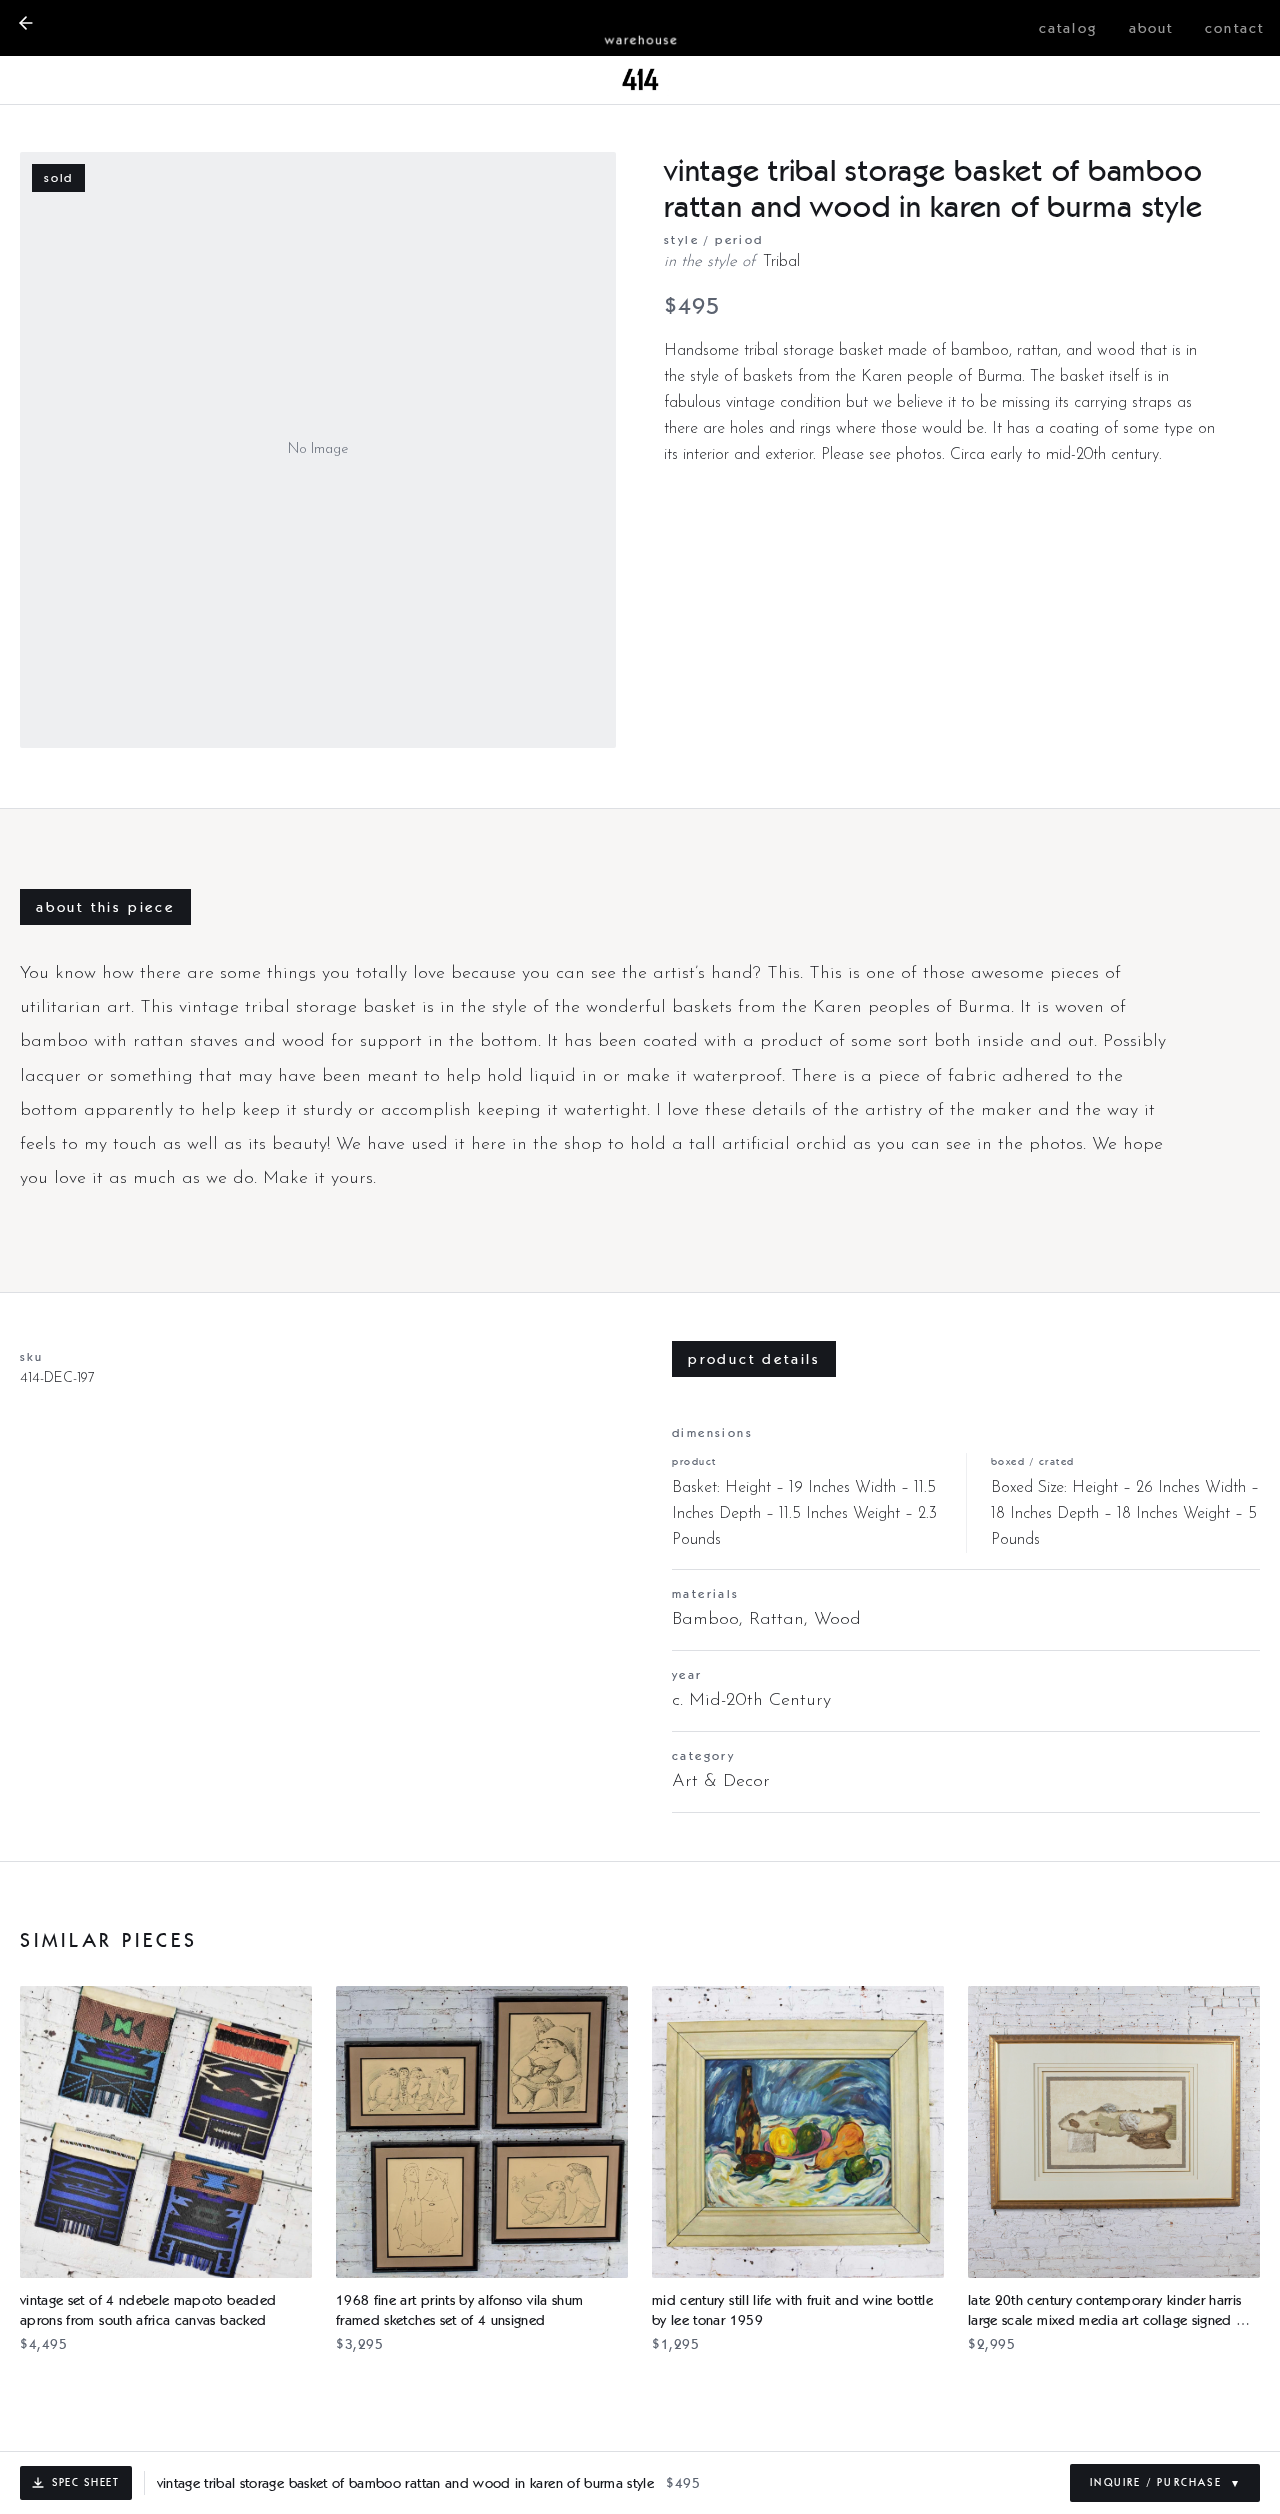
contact (1234, 28)
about (1151, 28)
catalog (1068, 28)
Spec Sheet (86, 2482)
